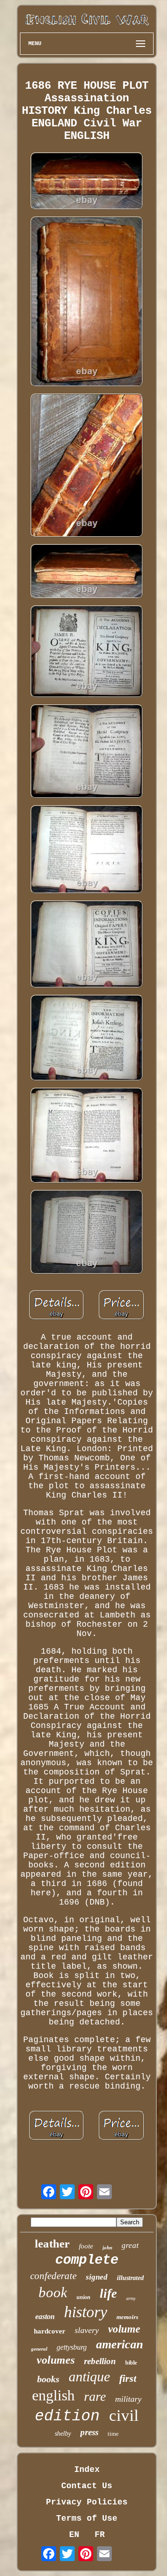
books (48, 2379)
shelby (63, 2434)
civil (124, 2415)
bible (131, 2363)
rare (95, 2396)
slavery (87, 2330)
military (128, 2399)
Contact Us (87, 2486)
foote (86, 2246)
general (39, 2349)
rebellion (100, 2361)
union (83, 2297)
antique (89, 2376)
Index (87, 2470)
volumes (56, 2360)
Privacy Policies (87, 2502)
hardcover (50, 2331)
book (53, 2292)
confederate (53, 2276)
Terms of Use (87, 2518)
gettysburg (72, 2347)
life (108, 2293)
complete (87, 2260)
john (107, 2247)
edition (67, 2416)
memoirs (127, 2317)
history (86, 2312)
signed (97, 2277)
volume (124, 2329)
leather (52, 2244)
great (130, 2245)
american (119, 2344)
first (128, 2378)
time (113, 2434)
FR (100, 2535)
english (53, 2395)
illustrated (130, 2278)
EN (74, 2535)
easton (45, 2316)
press (89, 2432)
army (131, 2298)
